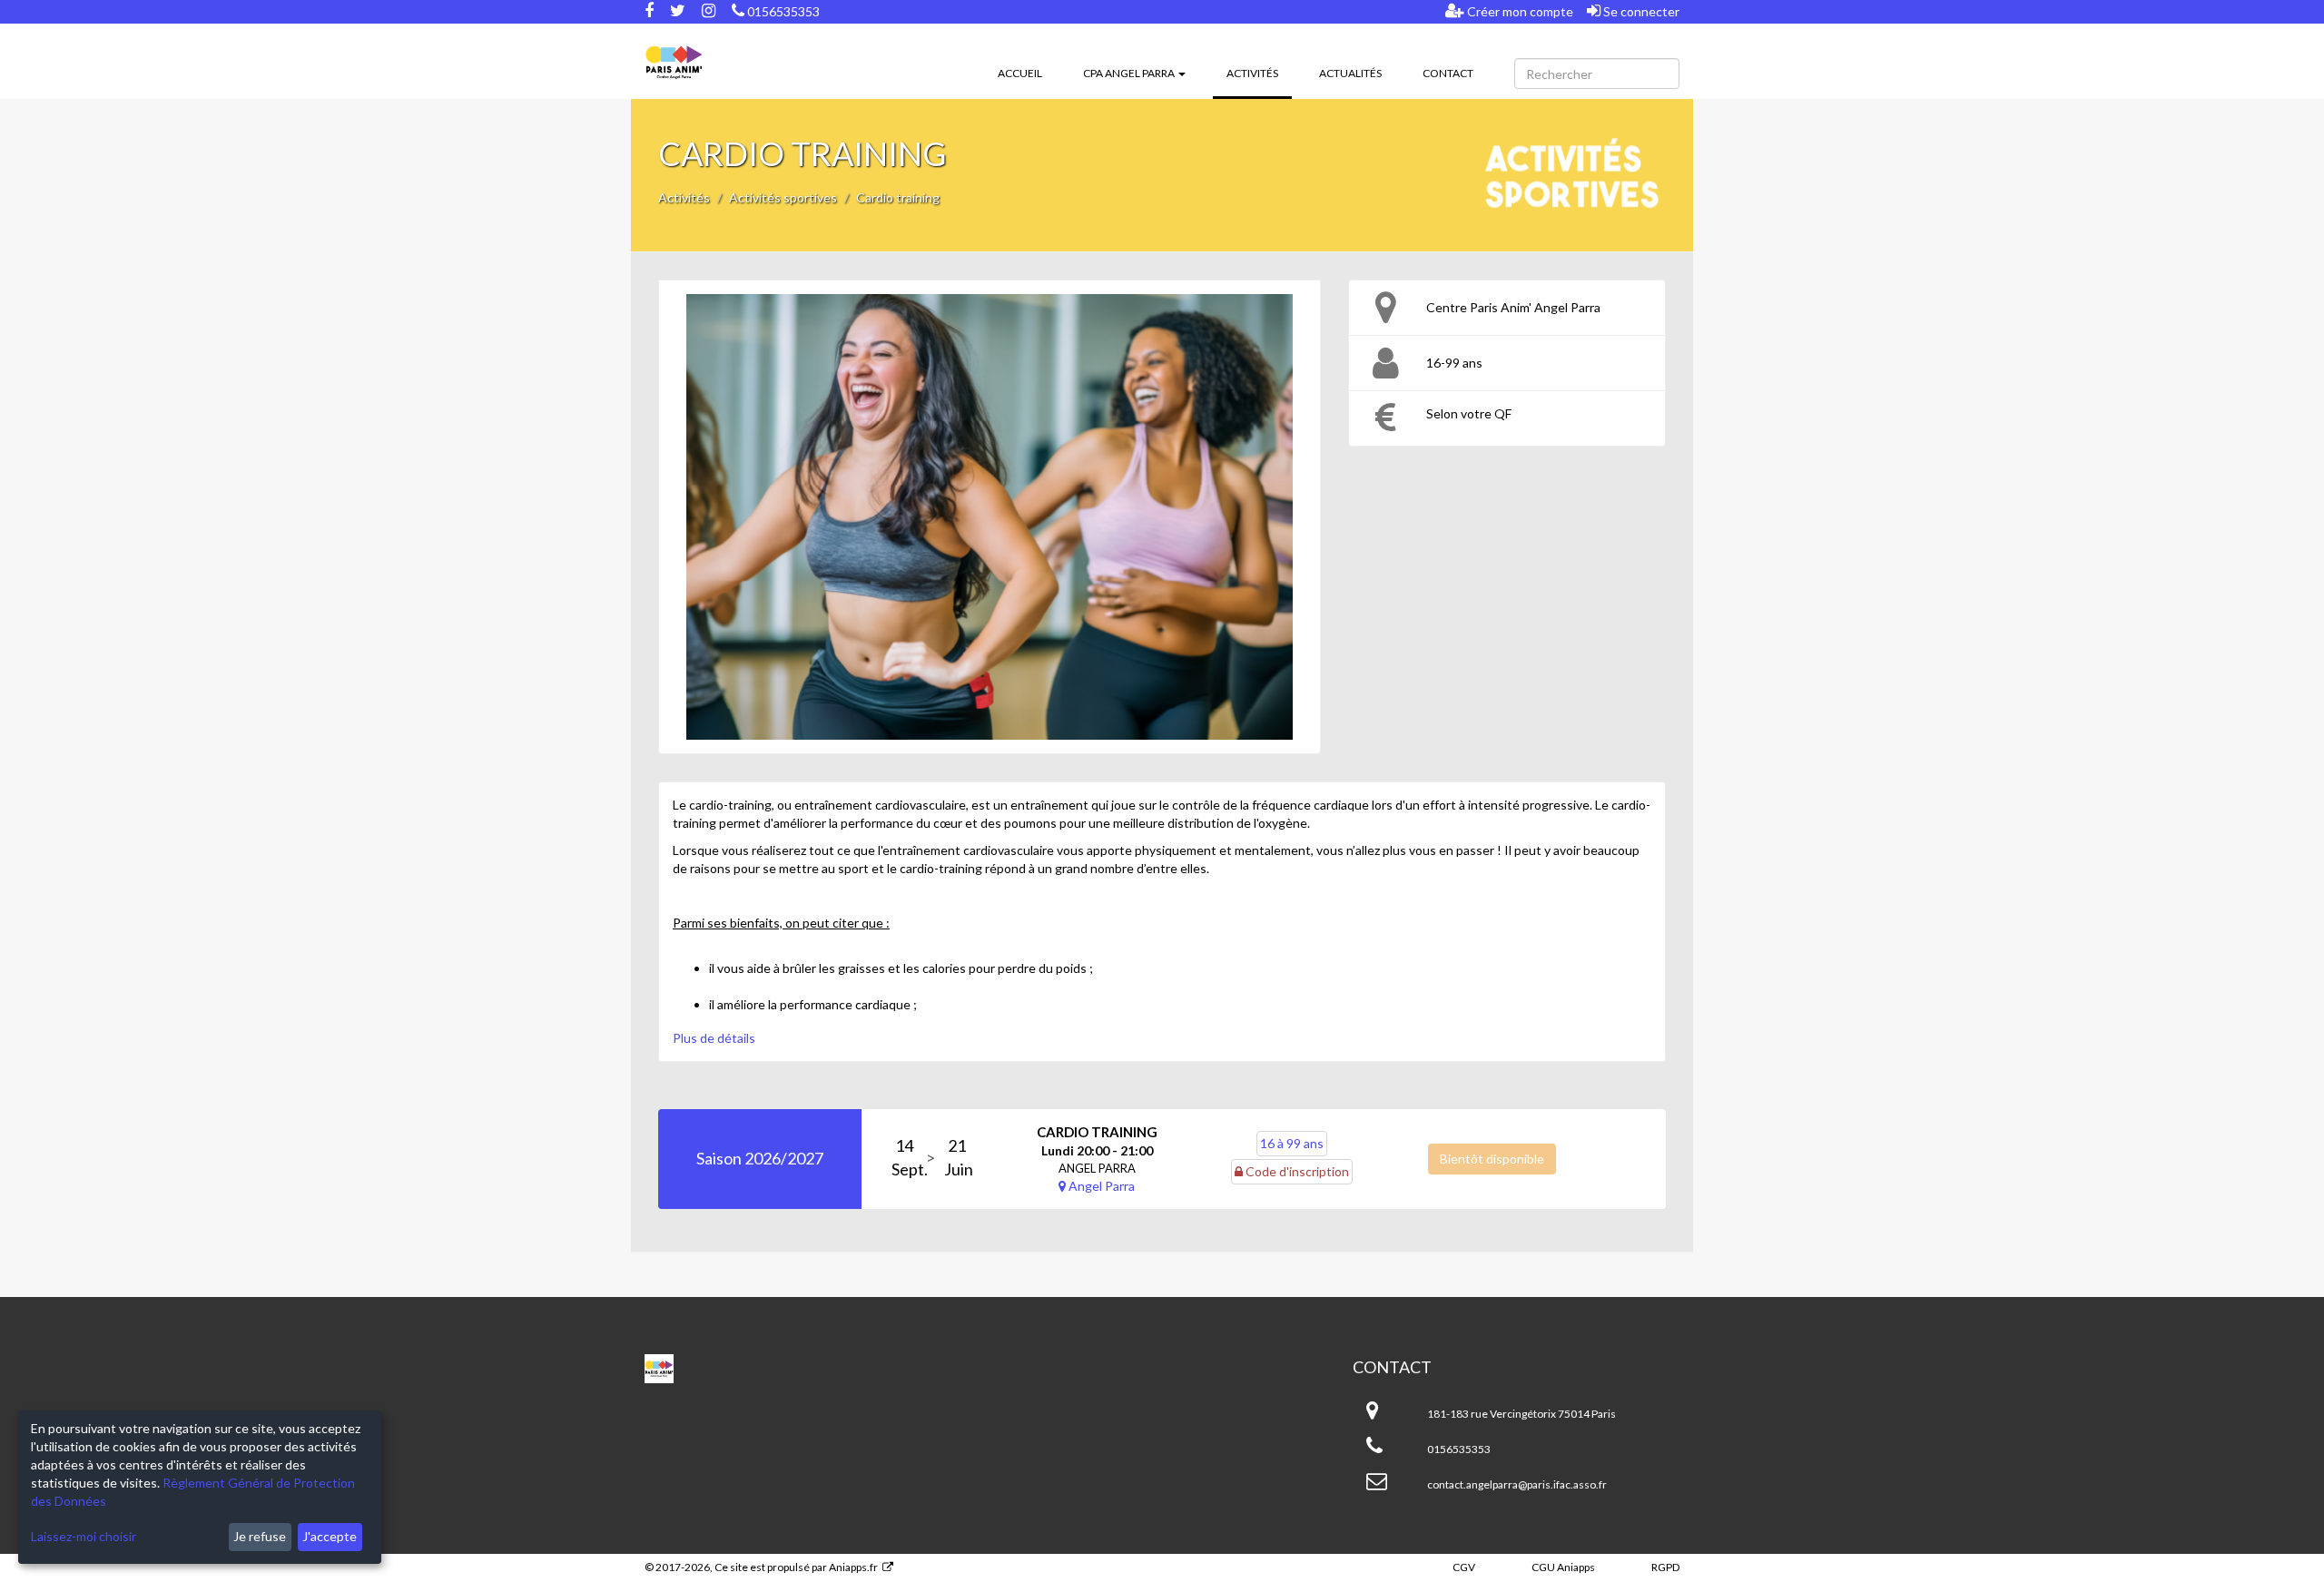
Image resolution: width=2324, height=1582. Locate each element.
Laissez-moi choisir (84, 1536)
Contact (1448, 73)
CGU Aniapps (1563, 1567)
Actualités (1350, 73)
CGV (1464, 1567)
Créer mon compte (1519, 11)
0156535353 (782, 11)
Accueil (1020, 73)
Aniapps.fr (853, 1567)
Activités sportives (783, 197)
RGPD (1665, 1567)
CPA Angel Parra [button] (1130, 73)
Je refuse (260, 1536)
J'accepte (330, 1536)
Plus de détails (714, 1038)
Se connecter (1640, 11)
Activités (1259, 73)
